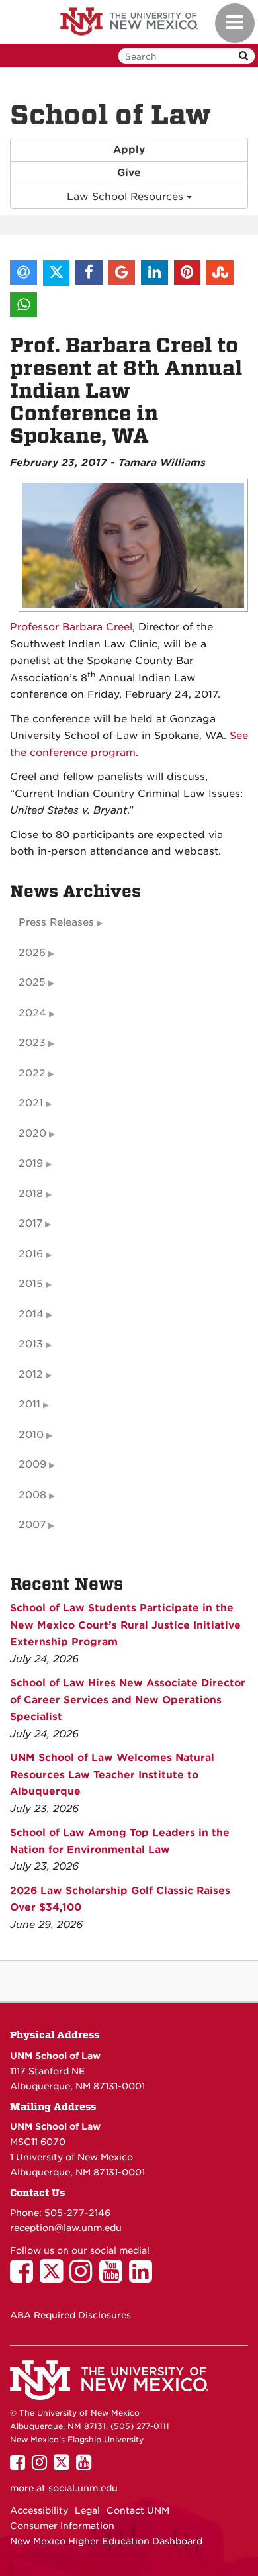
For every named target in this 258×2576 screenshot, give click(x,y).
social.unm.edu (83, 2488)
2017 (30, 1223)
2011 (29, 1404)
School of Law (110, 115)
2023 (32, 1043)
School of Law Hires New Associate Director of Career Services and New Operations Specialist (128, 1700)
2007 (32, 1525)
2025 (32, 982)
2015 (31, 1284)
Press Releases (56, 922)
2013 (31, 1344)
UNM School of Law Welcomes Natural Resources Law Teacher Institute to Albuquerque (112, 1775)
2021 (31, 1103)
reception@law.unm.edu (66, 2228)
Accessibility (39, 2510)
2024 (32, 1013)
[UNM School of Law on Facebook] (25, 2277)
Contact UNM (138, 2510)
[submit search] (243, 56)
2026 (32, 953)
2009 (32, 1464)
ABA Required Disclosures (70, 2315)
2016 (31, 1254)
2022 (32, 1073)
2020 (32, 1133)
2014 (31, 1314)
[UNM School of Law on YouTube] (114, 2277)
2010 (31, 1435)
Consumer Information (62, 2526)
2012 (31, 1374)
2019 (31, 1163)
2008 (32, 1495)
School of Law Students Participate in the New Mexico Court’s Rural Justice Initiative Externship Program (125, 1625)
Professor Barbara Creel (71, 627)
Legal (87, 2510)
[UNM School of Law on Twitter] (55, 2277)
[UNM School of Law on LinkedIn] (144, 2277)
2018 (31, 1194)
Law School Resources (127, 197)
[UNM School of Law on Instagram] (84, 2277)
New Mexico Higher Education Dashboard (106, 2541)
